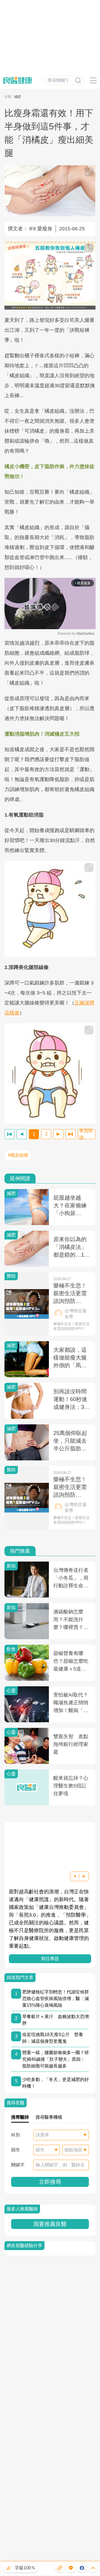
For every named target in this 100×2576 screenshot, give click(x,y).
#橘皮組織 (18, 1155)
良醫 (8, 97)
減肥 (17, 97)
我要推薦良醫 (50, 2224)
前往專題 (50, 1959)
